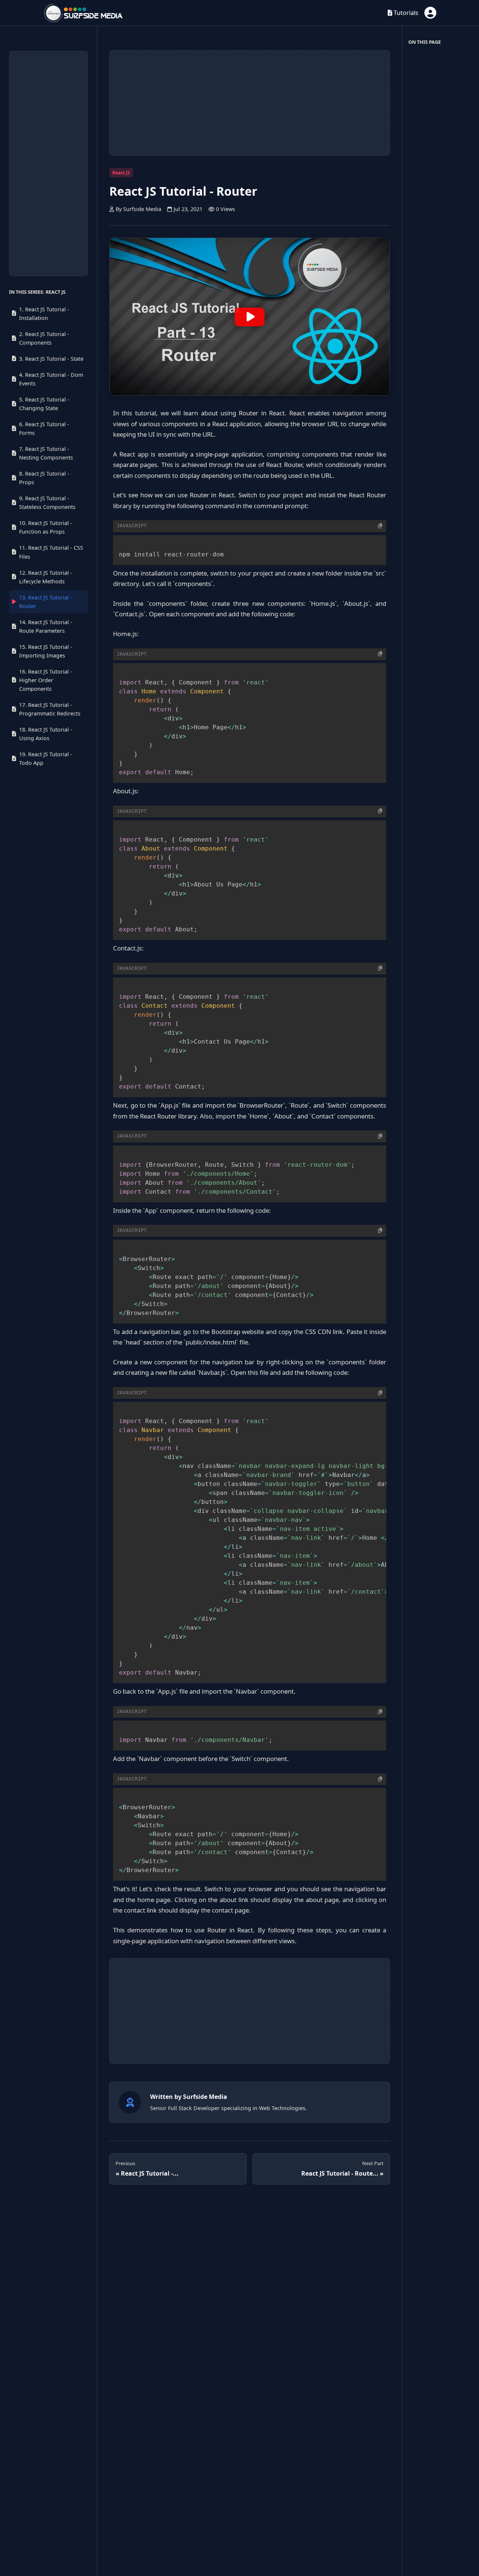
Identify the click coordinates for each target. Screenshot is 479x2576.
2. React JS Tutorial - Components (44, 338)
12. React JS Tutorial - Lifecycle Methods (46, 577)
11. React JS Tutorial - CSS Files (51, 552)
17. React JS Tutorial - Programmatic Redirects (50, 709)
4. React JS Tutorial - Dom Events (51, 379)
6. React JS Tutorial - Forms (44, 428)
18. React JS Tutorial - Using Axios (46, 734)
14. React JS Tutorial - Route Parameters (46, 626)
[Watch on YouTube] (250, 317)
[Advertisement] (48, 164)
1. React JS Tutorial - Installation (44, 313)
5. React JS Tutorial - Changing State (44, 404)
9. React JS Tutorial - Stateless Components (47, 503)
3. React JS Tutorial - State (51, 359)
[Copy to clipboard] (380, 526)
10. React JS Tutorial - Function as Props (46, 527)
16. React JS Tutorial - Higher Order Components (46, 680)
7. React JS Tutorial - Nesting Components (46, 453)
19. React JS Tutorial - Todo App (46, 759)
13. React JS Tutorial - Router (46, 602)
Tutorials (405, 13)
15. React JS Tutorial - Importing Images (46, 651)
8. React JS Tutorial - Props (44, 478)
